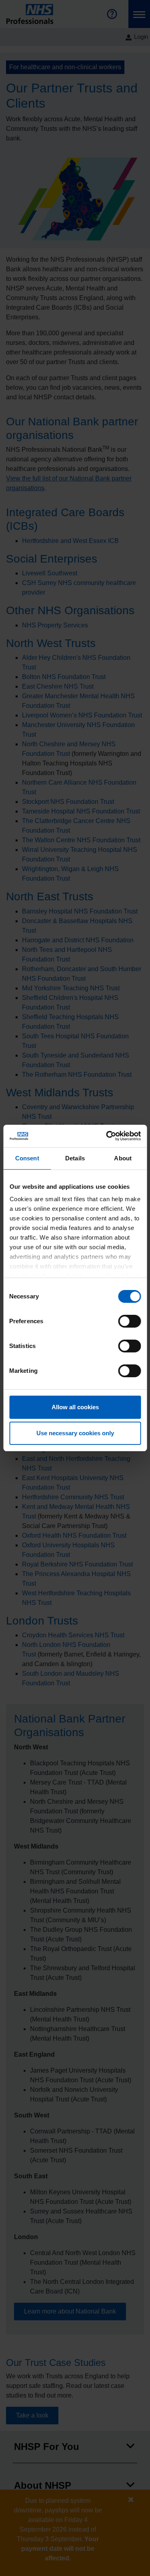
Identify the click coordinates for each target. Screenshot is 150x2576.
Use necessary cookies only (75, 1433)
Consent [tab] (27, 1158)
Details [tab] (75, 1158)
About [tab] (123, 1158)
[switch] (129, 1321)
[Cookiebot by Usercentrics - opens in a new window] (107, 1136)
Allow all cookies (75, 1407)
